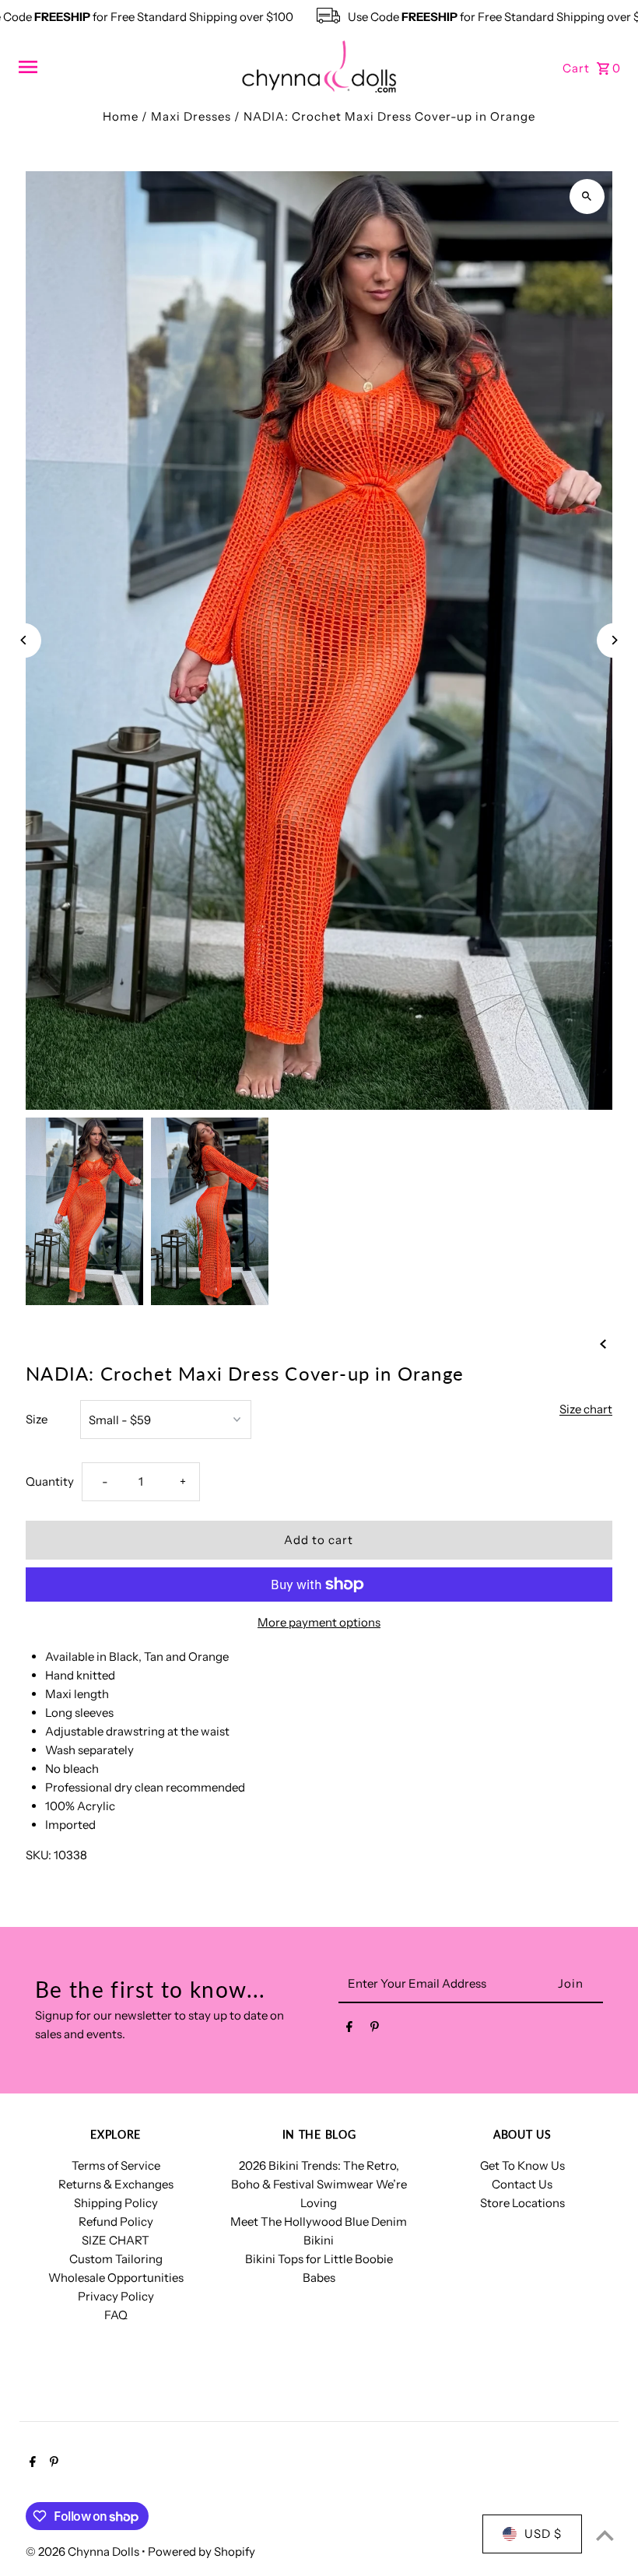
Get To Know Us (522, 2165)
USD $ (543, 2534)
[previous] (603, 1343)
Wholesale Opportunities (116, 2278)
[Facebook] (349, 2030)
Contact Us (522, 2184)
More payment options (319, 1622)
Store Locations (522, 2203)
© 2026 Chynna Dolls (84, 2551)
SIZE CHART (116, 2240)
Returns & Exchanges (116, 2184)
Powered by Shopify (202, 2551)
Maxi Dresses (191, 116)
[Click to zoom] (587, 197)
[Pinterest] (375, 2030)
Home (121, 116)
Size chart (586, 1409)
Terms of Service (116, 2165)
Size (37, 1419)
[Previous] (24, 640)
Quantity (50, 1481)
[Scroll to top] (605, 2535)
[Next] (614, 640)
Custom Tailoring (116, 2259)
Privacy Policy (116, 2296)
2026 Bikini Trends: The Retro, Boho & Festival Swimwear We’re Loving (319, 2184)
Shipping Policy (116, 2203)
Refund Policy (116, 2222)
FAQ (116, 2315)
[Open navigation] (124, 67)
